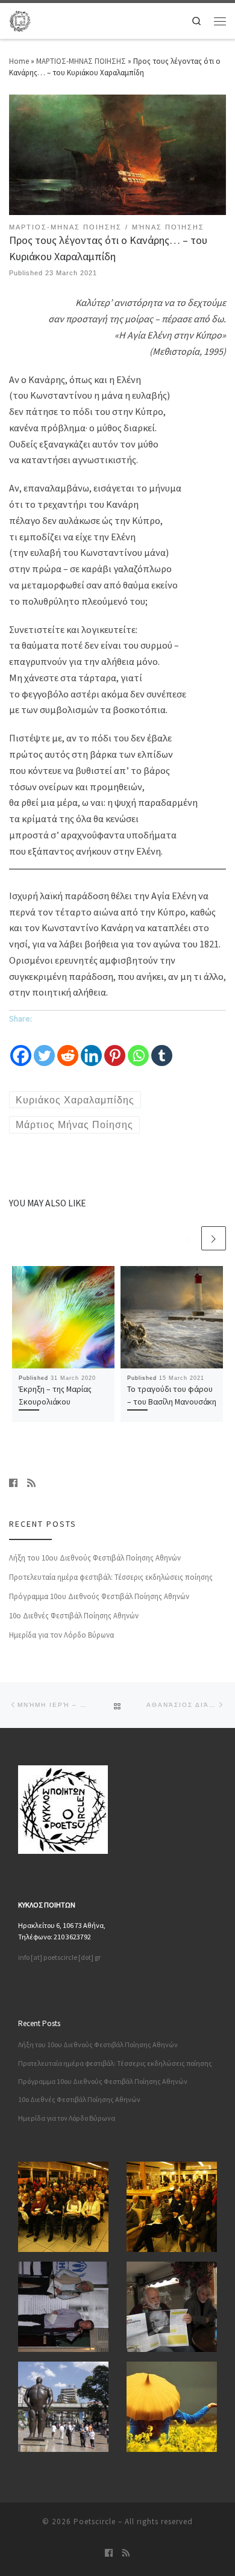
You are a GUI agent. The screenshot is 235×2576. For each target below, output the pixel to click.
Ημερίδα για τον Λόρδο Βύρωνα (61, 1635)
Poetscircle (95, 2521)
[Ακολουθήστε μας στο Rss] (31, 1483)
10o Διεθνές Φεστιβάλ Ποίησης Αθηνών (74, 1616)
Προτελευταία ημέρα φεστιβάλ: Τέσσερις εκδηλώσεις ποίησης (111, 1577)
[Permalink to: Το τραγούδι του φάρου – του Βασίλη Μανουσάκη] (172, 1317)
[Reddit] (68, 1047)
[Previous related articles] (188, 1239)
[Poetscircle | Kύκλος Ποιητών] (20, 19)
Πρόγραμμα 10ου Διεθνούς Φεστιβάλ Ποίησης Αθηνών (99, 1596)
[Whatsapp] (138, 1047)
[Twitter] (44, 1047)
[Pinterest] (115, 1047)
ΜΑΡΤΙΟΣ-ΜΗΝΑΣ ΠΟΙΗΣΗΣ (81, 61)
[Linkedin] (91, 1047)
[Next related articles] (214, 1239)
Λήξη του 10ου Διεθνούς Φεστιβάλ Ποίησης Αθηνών (95, 1558)
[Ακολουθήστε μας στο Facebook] (13, 1483)
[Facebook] (21, 1047)
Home (19, 61)
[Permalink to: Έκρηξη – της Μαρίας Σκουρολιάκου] (63, 1317)
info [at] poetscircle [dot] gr (59, 1957)
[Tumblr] (162, 1047)
